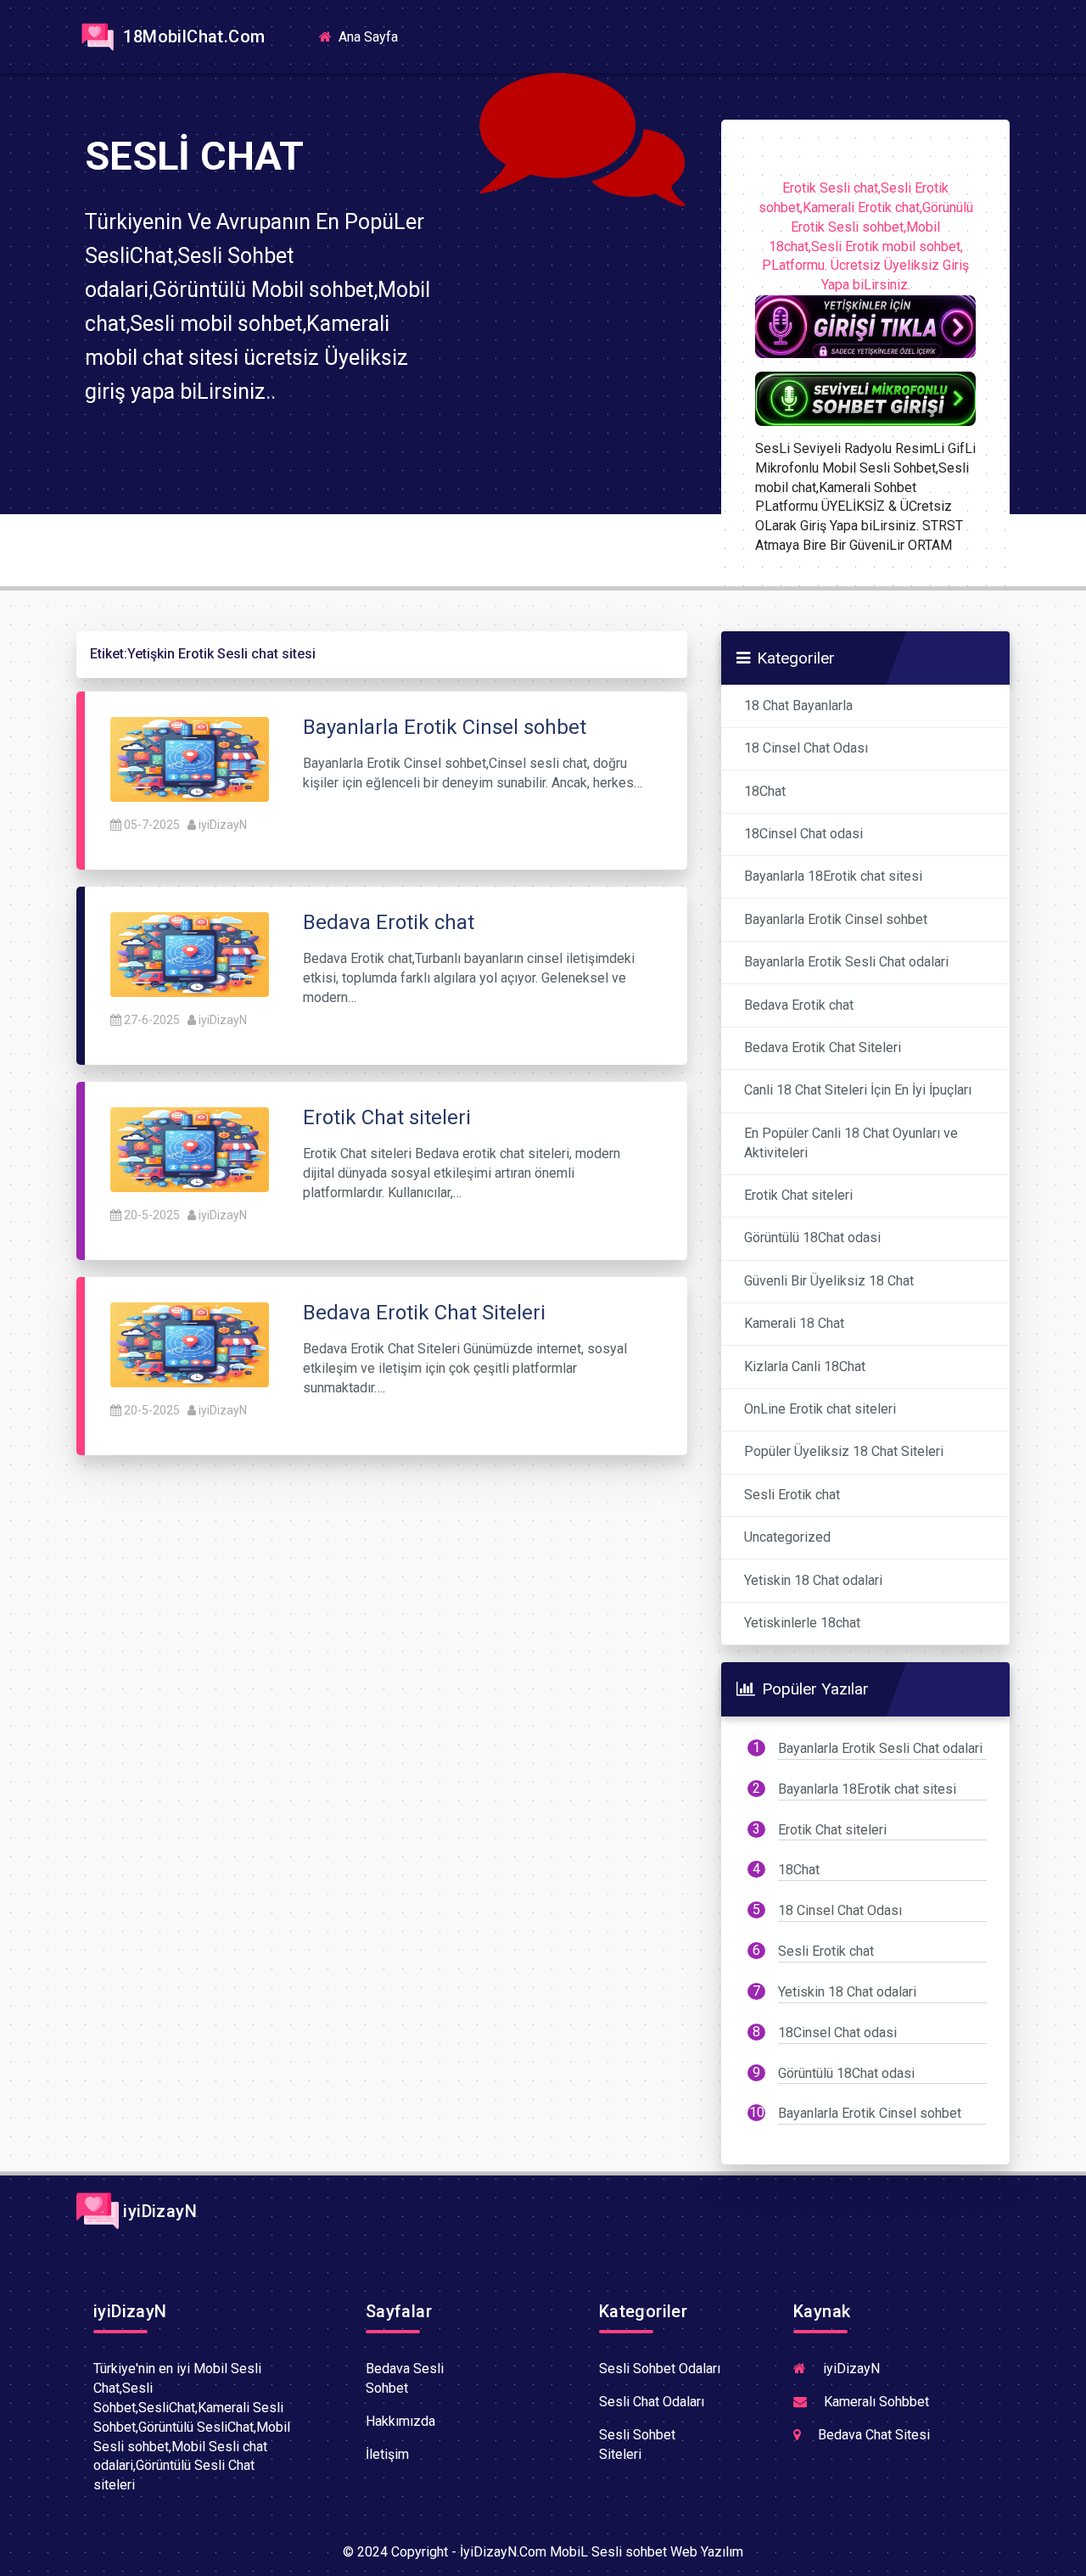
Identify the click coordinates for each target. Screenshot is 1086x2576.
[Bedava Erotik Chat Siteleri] (190, 1344)
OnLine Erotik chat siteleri (820, 1409)
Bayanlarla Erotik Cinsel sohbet (836, 919)
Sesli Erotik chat (792, 1495)
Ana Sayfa (373, 36)
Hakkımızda (400, 2421)
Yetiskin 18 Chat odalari (813, 1580)
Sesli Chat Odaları (652, 2402)
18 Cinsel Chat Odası (806, 748)
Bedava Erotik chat (799, 1005)
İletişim (387, 2454)
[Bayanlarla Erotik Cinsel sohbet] (190, 758)
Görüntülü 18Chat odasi (812, 1238)
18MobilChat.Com (192, 36)
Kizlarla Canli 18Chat (805, 1366)
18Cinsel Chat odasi (803, 834)
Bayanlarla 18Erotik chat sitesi (833, 876)
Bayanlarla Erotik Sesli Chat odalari (846, 962)
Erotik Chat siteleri (798, 1195)
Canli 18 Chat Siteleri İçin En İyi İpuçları (858, 1090)
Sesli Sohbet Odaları (660, 2369)
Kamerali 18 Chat (794, 1323)
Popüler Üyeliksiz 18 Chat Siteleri (844, 1451)
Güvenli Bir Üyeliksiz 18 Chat (829, 1281)
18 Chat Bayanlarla (798, 706)
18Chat (765, 791)
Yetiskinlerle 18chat (802, 1623)
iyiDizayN (223, 825)
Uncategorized (787, 1537)
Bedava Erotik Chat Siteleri (823, 1047)
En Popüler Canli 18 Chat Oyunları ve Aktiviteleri (851, 1143)
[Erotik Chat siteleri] (190, 1148)
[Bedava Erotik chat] (190, 953)
